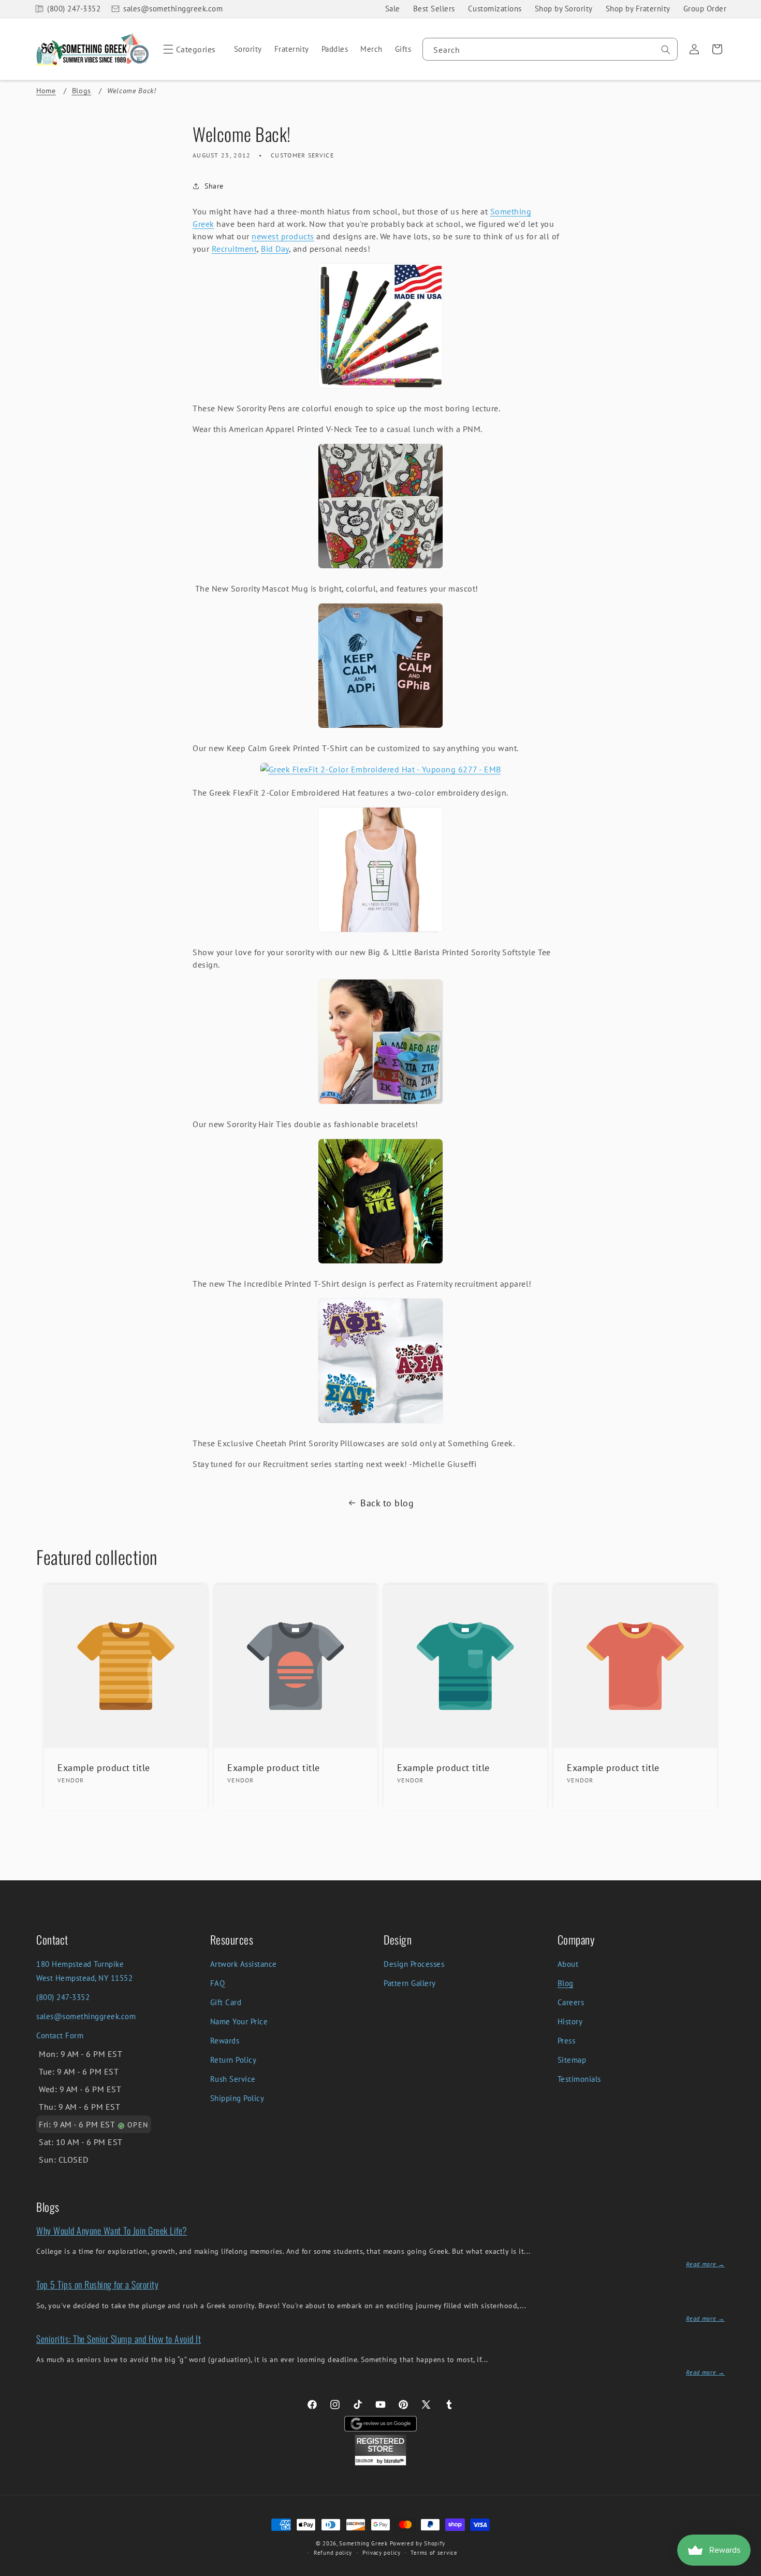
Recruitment (235, 249)
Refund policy (333, 2553)
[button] (188, 49)
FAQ (218, 1983)
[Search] (666, 50)
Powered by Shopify (418, 2543)
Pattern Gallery (410, 1983)
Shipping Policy (237, 2098)
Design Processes (414, 1964)
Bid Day (275, 249)
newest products (283, 236)
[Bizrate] (747, 2570)
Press (567, 2041)
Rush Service (233, 2079)
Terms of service (434, 2553)
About (568, 1964)
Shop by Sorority (564, 9)
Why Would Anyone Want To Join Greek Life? (112, 2230)
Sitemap (572, 2060)
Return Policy (233, 2060)
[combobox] (550, 49)
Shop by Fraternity (638, 9)
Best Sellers (434, 9)
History (570, 2021)
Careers (571, 2002)
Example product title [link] (104, 1768)
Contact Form (60, 2035)
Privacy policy (382, 2553)
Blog (566, 1983)
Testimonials (579, 2079)
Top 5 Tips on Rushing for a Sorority (97, 2284)
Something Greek (363, 2543)
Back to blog (387, 1503)
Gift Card (226, 2002)
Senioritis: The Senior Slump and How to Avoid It (119, 2339)
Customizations (495, 9)
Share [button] (214, 186)
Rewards (225, 2041)
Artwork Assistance (244, 1964)
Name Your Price (239, 2021)
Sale (393, 9)
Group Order (705, 9)
